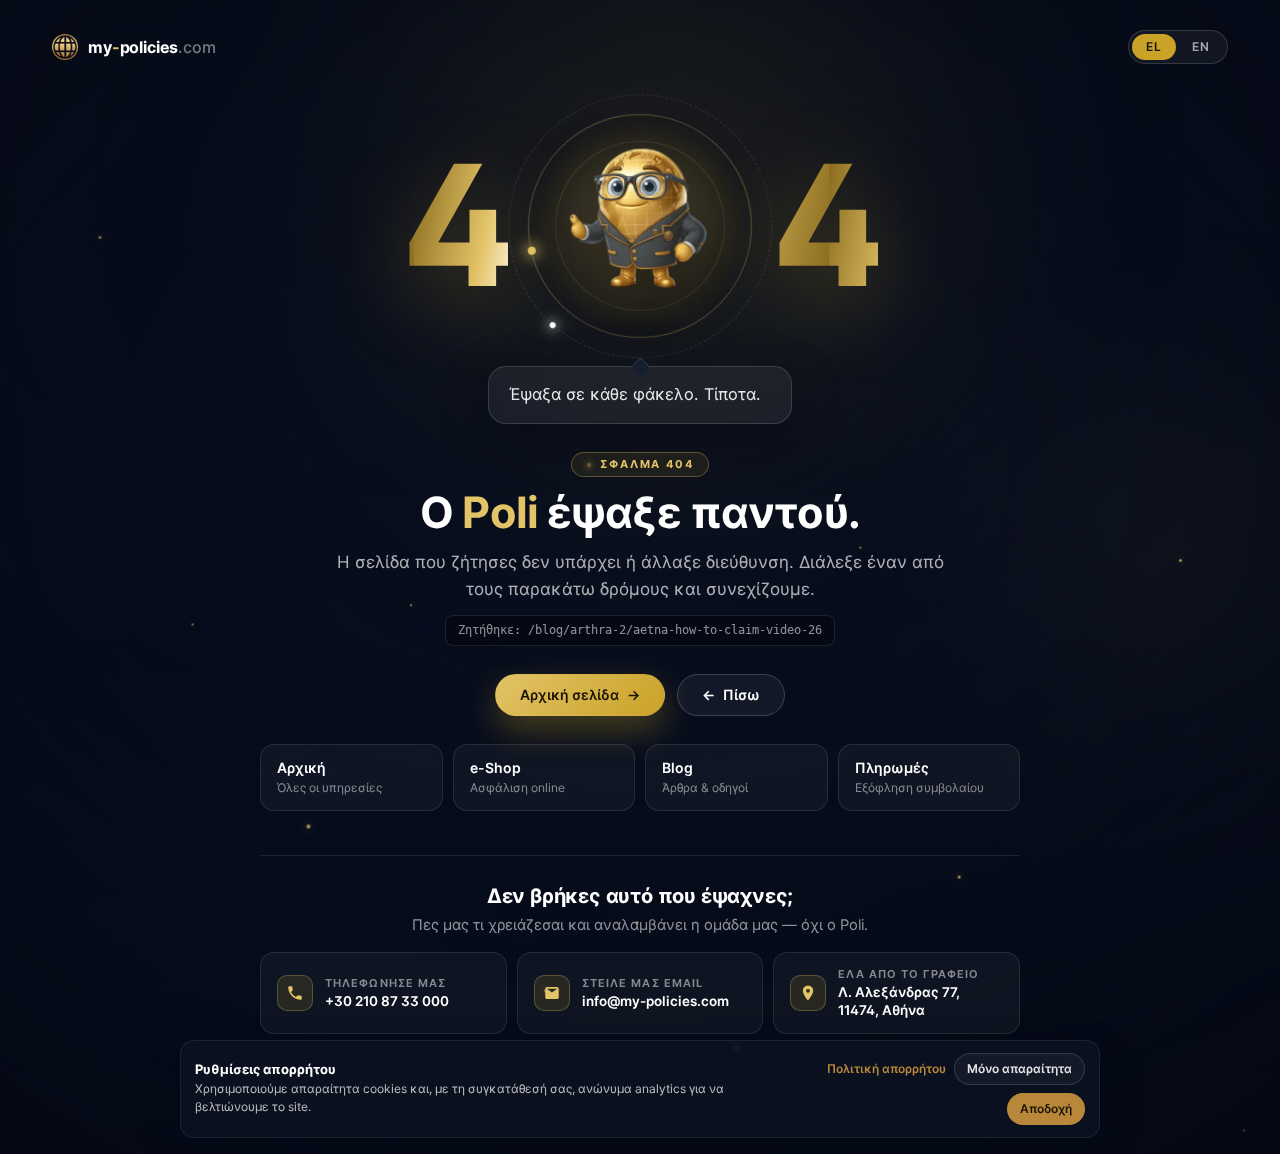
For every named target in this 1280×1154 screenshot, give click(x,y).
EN (1201, 46)
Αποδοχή (1046, 1108)
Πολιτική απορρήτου (886, 1069)
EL (1154, 46)
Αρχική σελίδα (580, 694)
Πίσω (731, 694)
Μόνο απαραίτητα (1019, 1068)
